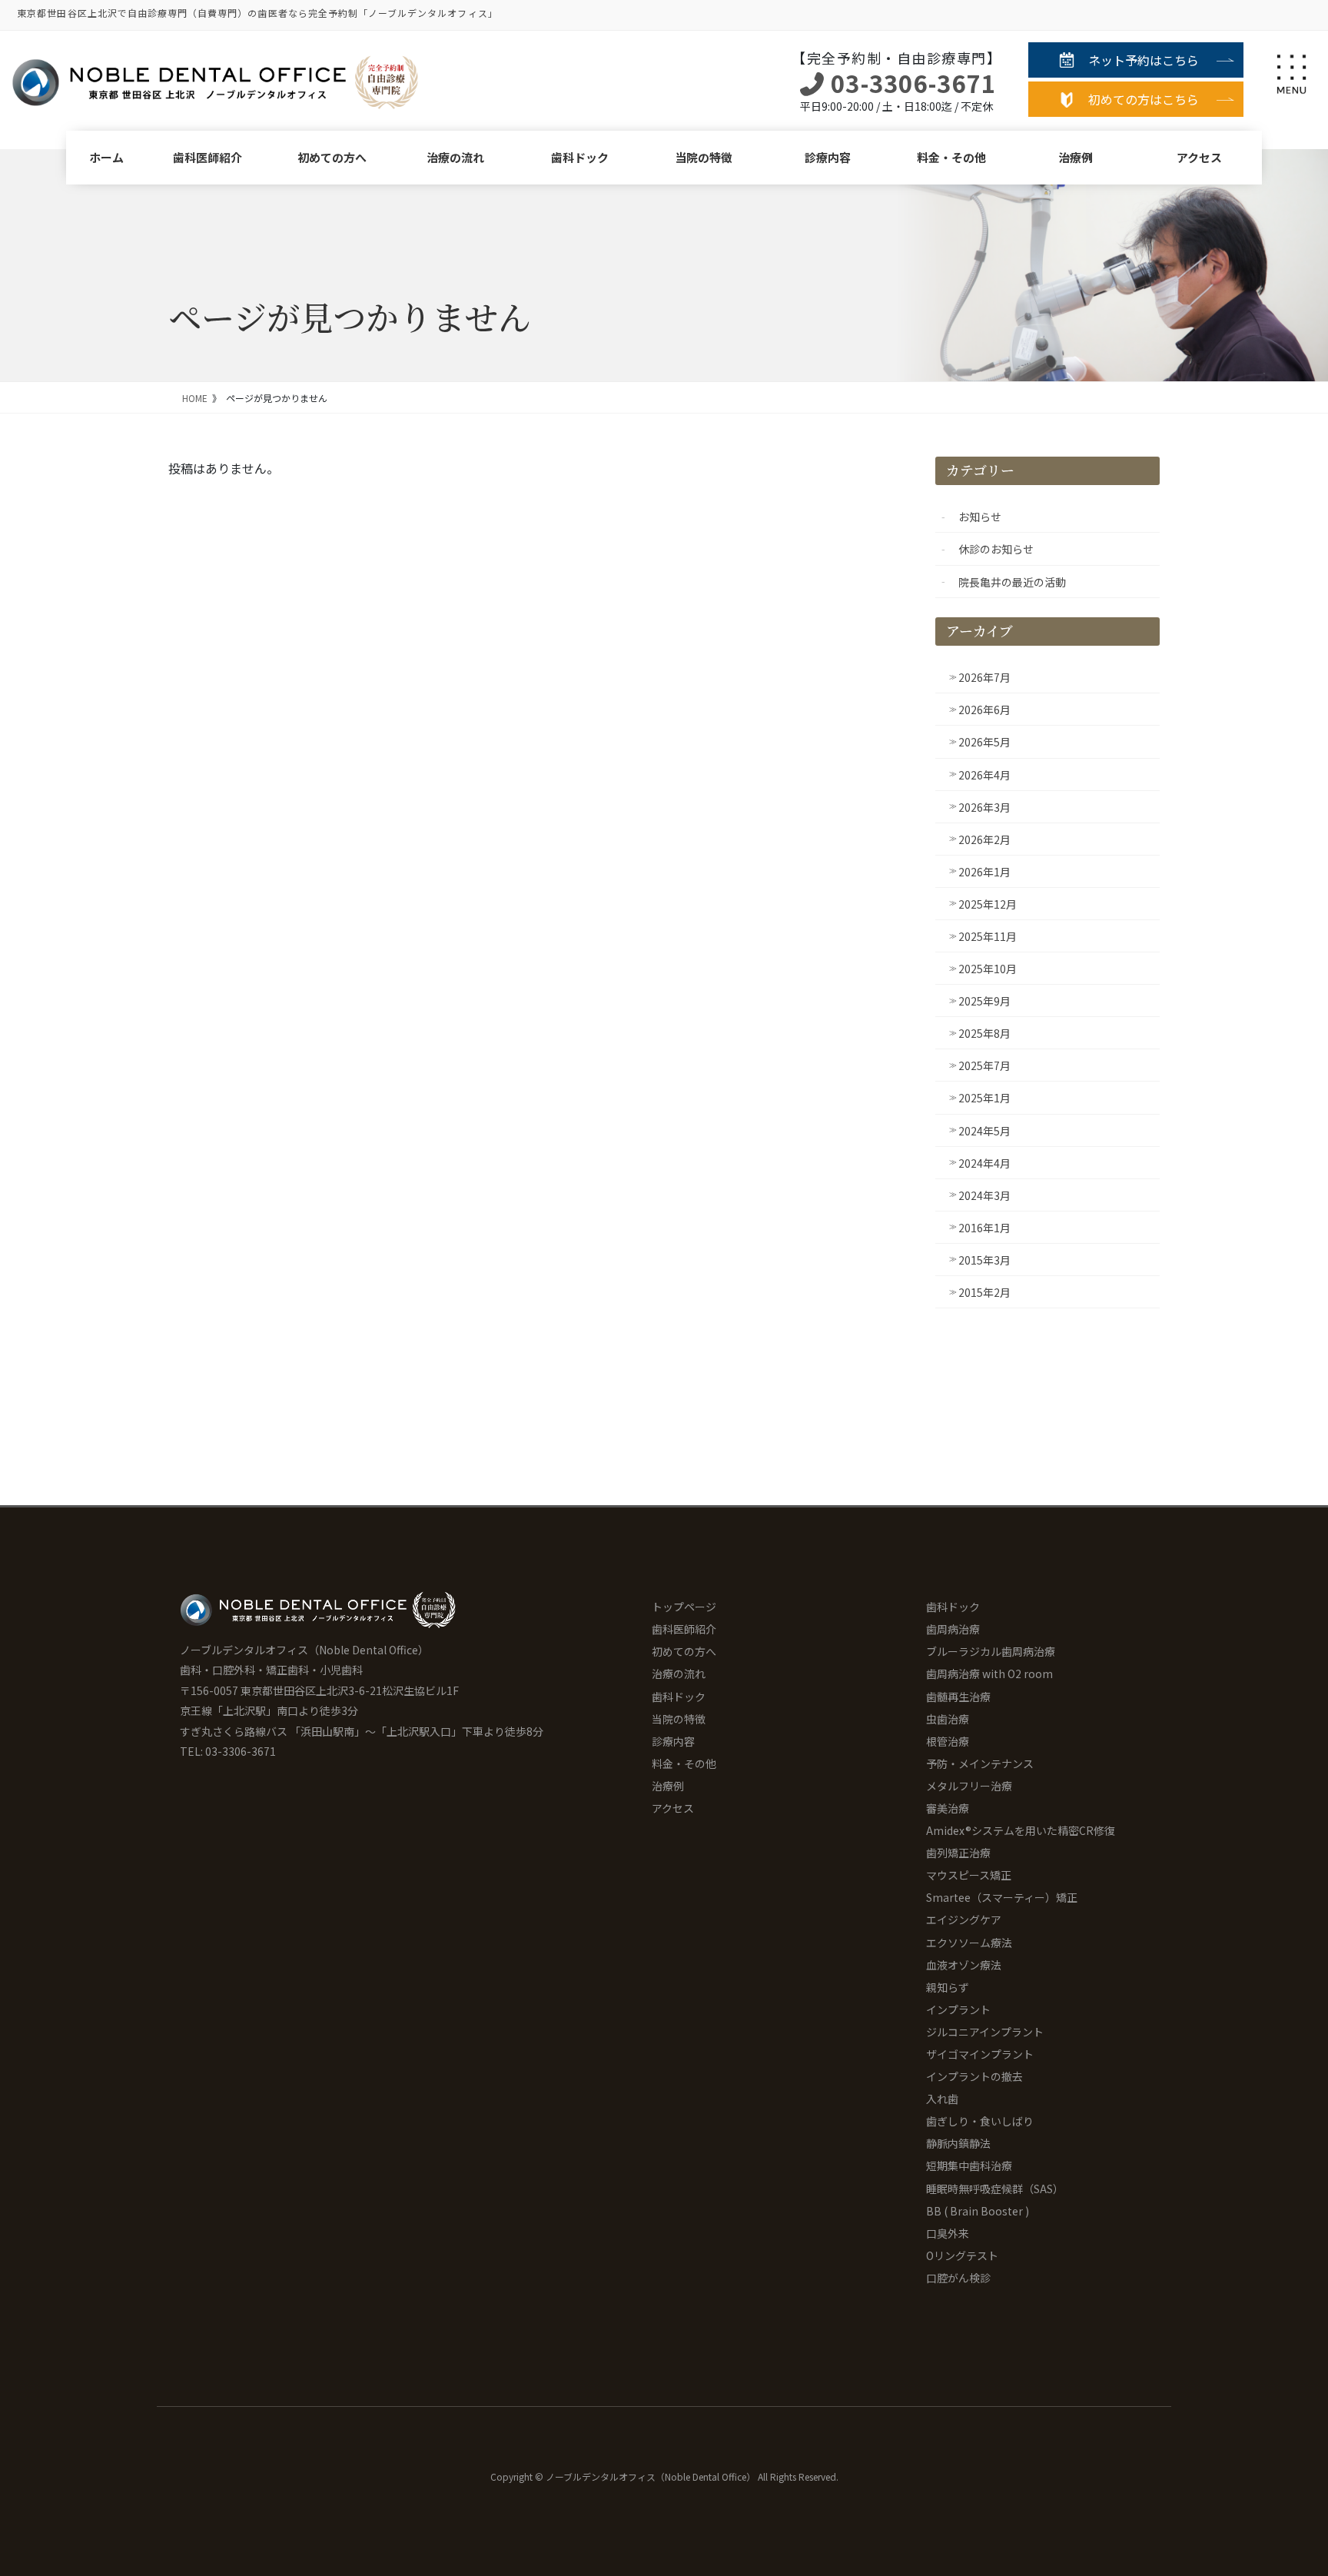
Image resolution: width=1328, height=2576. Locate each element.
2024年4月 (984, 1163)
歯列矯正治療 (958, 1853)
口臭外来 (948, 2233)
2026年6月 (984, 710)
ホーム (106, 157)
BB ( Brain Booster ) (978, 2211)
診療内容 (828, 157)
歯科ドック (580, 157)
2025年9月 (984, 1001)
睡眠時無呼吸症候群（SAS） (995, 2189)
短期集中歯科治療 (969, 2166)
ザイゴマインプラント (980, 2054)
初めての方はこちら (1144, 99)
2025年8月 (984, 1033)
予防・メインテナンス (980, 1763)
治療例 (1076, 157)
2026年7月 (984, 677)
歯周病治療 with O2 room (989, 1674)
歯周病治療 (953, 1629)
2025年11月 (988, 936)
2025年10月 (988, 969)
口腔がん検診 (958, 2278)
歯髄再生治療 (958, 1697)
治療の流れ (455, 157)
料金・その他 (951, 157)
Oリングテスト (962, 2255)
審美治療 (948, 1808)
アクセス (1199, 157)
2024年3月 (984, 1195)
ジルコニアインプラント (985, 2032)
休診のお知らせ (996, 549)
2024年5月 (984, 1131)
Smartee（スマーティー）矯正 (1002, 1897)
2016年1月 (984, 1228)
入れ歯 (942, 2099)
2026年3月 (984, 807)
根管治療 (948, 1741)
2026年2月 (984, 839)
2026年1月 (984, 872)
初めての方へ (332, 157)
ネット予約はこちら (1144, 60)
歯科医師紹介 (207, 157)
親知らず (948, 1987)
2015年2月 (984, 1292)
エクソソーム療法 (969, 1943)
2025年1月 (984, 1098)
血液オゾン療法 (964, 1965)
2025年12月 (988, 904)
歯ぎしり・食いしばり (980, 2121)
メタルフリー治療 (969, 1786)
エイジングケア (964, 1920)
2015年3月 (984, 1260)
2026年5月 (984, 742)
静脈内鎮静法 (958, 2143)
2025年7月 (984, 1065)
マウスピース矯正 (969, 1875)
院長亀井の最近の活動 (1012, 582)
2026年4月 (984, 775)
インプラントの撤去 (974, 2076)
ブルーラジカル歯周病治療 (991, 1651)
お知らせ (980, 517)
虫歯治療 (948, 1719)
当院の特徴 (704, 157)
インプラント (958, 2009)
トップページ (684, 1607)
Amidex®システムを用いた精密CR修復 (1021, 1830)
